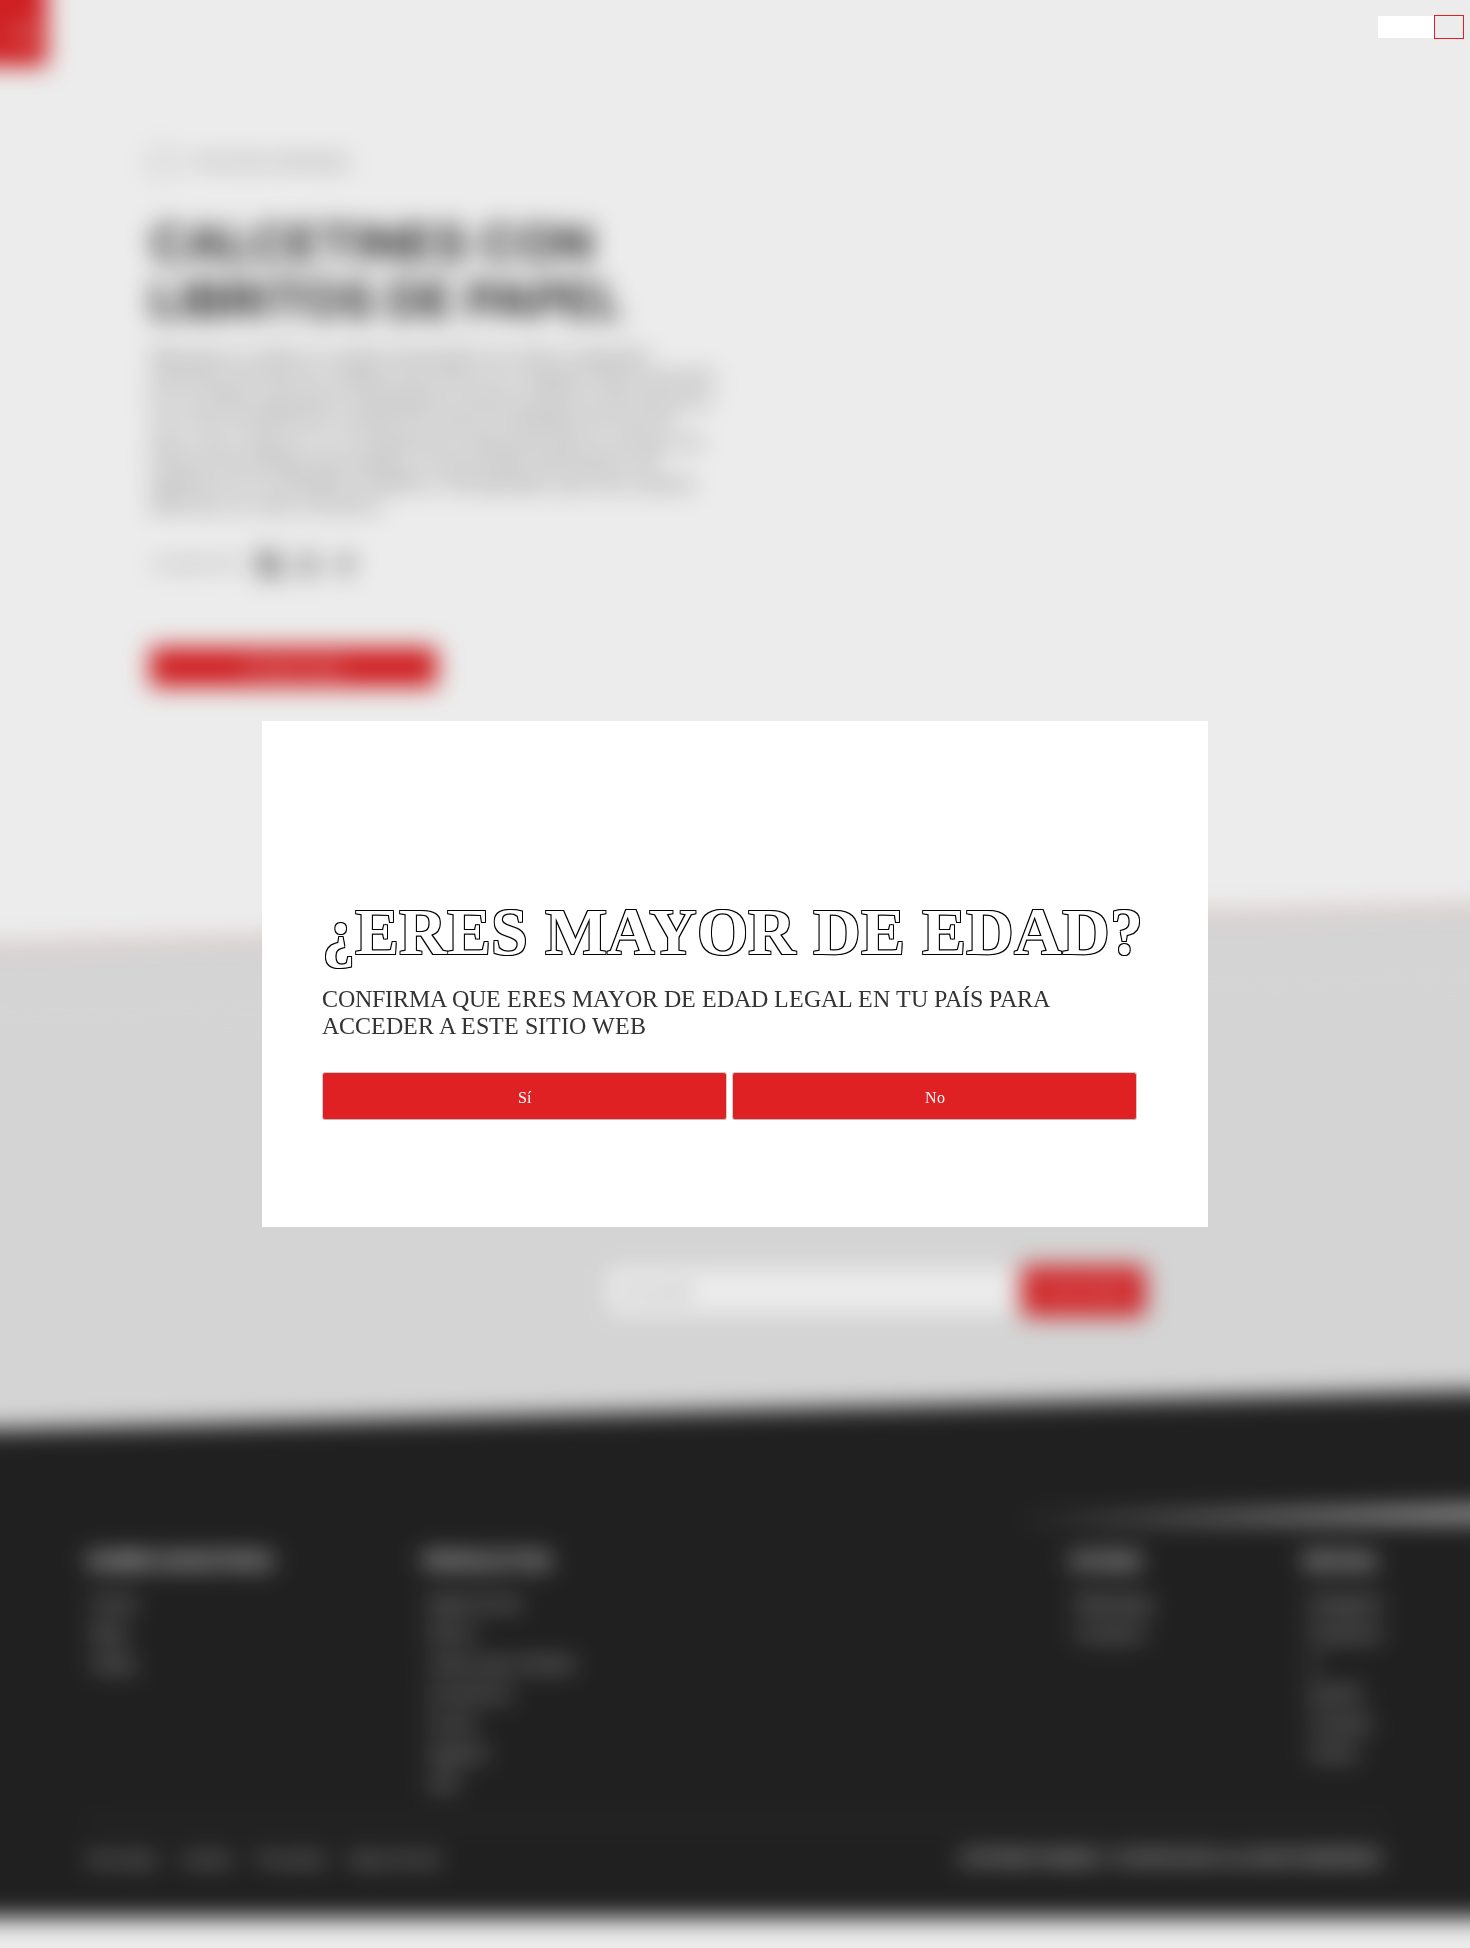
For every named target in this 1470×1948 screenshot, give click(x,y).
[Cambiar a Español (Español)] (1449, 27)
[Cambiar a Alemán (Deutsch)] (1420, 27)
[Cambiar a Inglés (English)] (1392, 27)
